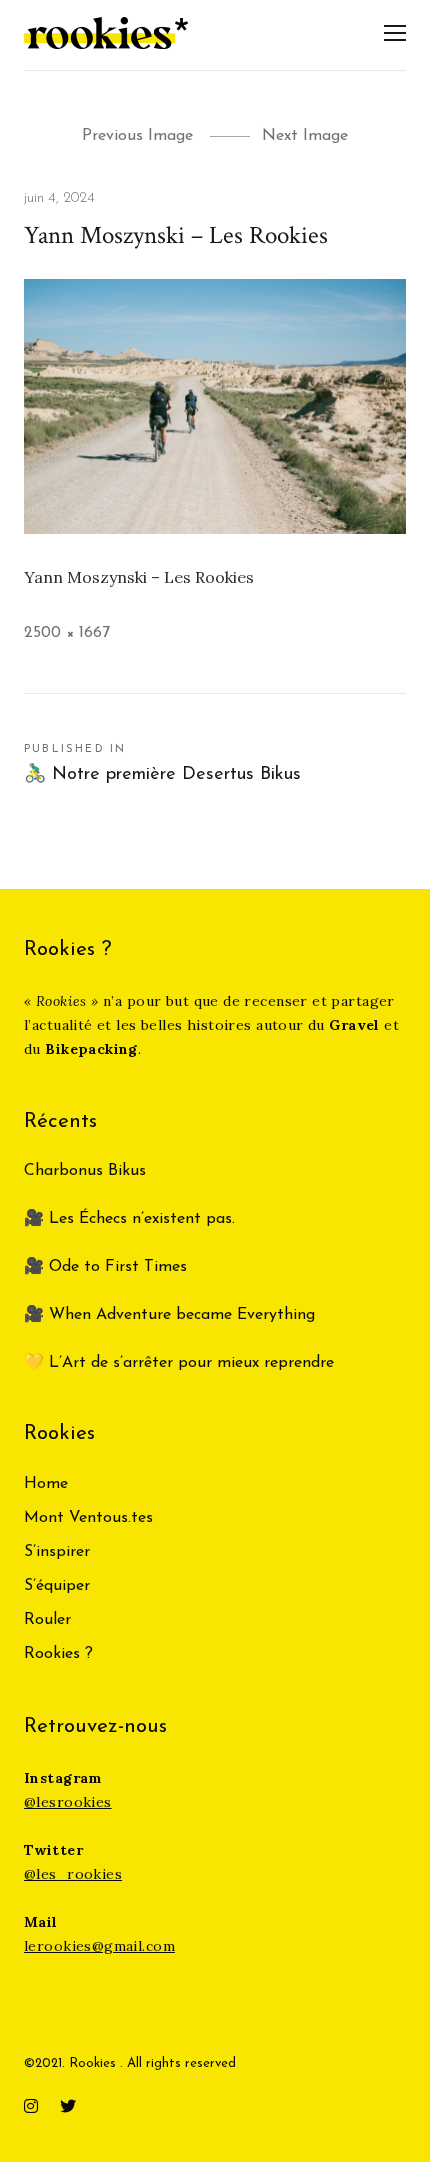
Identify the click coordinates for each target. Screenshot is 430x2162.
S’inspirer (57, 1552)
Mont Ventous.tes (88, 1518)
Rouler (47, 1620)
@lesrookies (68, 1802)
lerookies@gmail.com (99, 1946)
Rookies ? (58, 1654)
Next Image (305, 136)
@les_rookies (73, 1874)
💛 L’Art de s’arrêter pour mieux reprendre (179, 1363)
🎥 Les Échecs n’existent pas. (129, 1219)
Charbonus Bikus (85, 1171)
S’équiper (57, 1586)
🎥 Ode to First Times (105, 1267)
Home (46, 1484)
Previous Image (137, 136)
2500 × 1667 (67, 633)
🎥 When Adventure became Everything (169, 1315)
